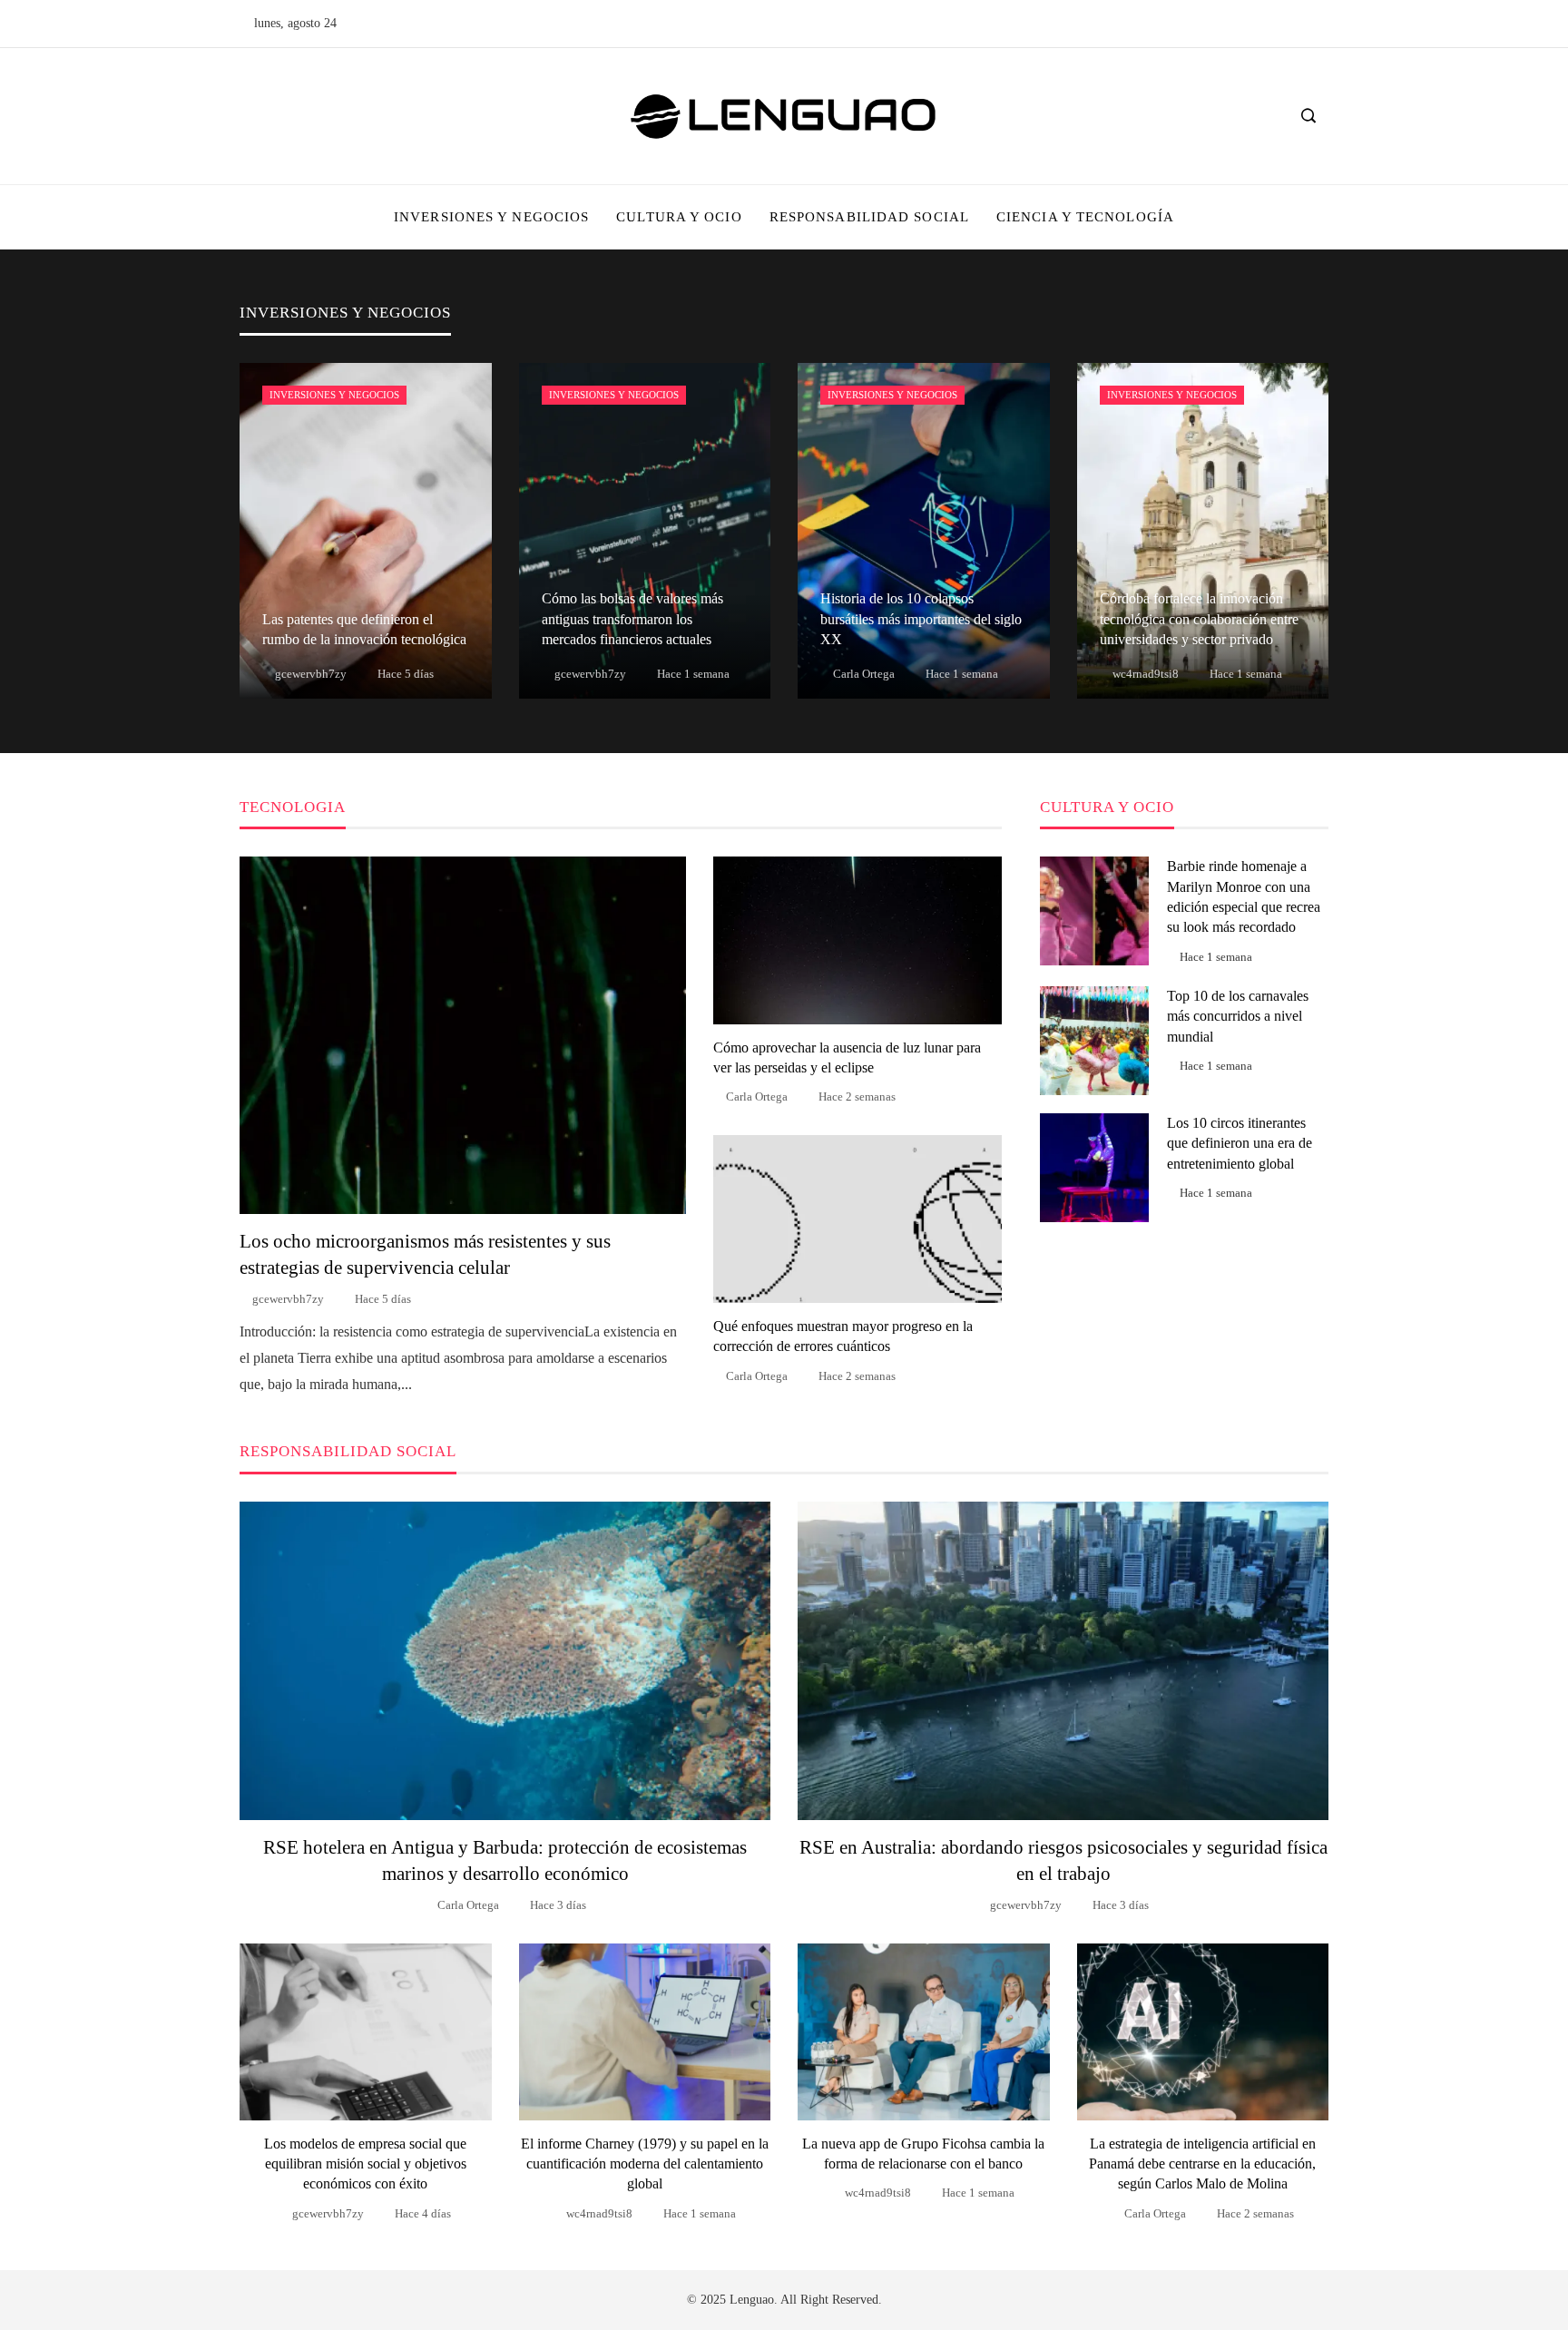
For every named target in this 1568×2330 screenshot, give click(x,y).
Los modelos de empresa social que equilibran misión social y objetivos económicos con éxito (365, 2164)
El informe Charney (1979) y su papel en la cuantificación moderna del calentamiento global (645, 2164)
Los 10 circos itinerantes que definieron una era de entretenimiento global (1240, 1143)
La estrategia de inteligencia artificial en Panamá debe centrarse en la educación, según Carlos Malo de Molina (1202, 2164)
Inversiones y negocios (334, 395)
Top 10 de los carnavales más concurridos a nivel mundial (1238, 1016)
